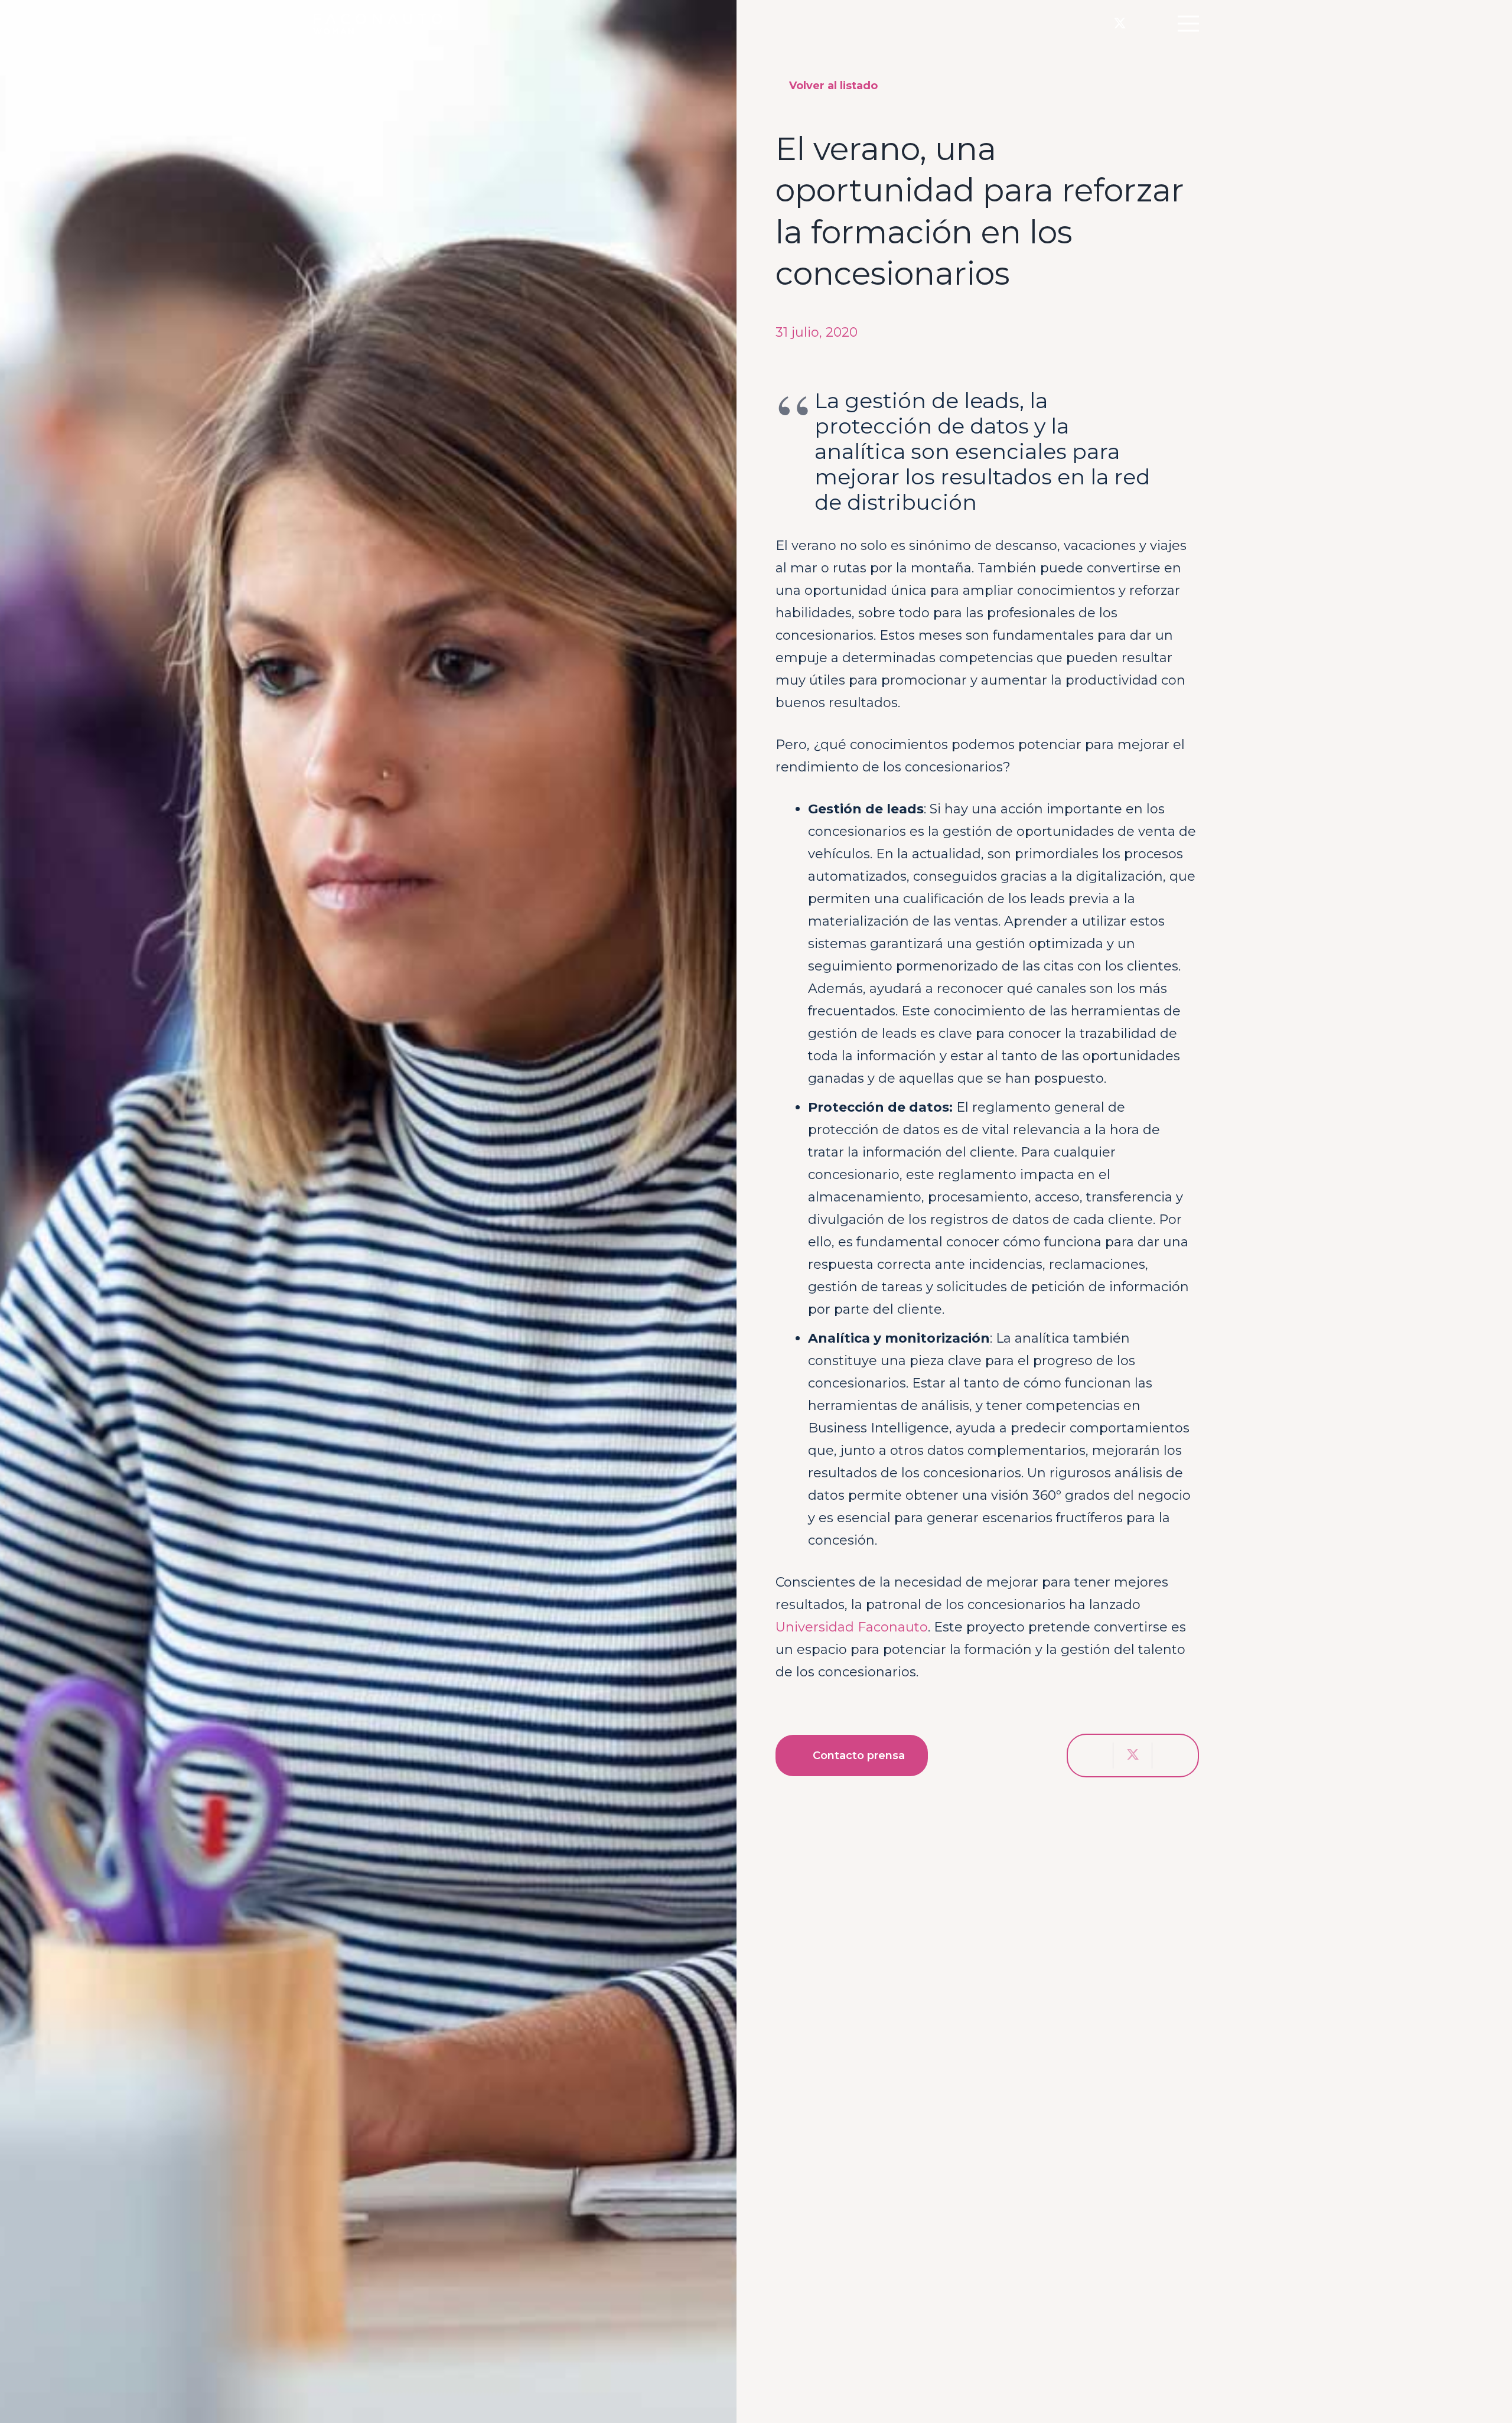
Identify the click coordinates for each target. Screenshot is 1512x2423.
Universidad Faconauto (852, 1627)
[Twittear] (1133, 1756)
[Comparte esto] (1094, 1756)
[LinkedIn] (1144, 23)
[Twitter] (1120, 24)
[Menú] (1188, 24)
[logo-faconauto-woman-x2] (378, 24)
